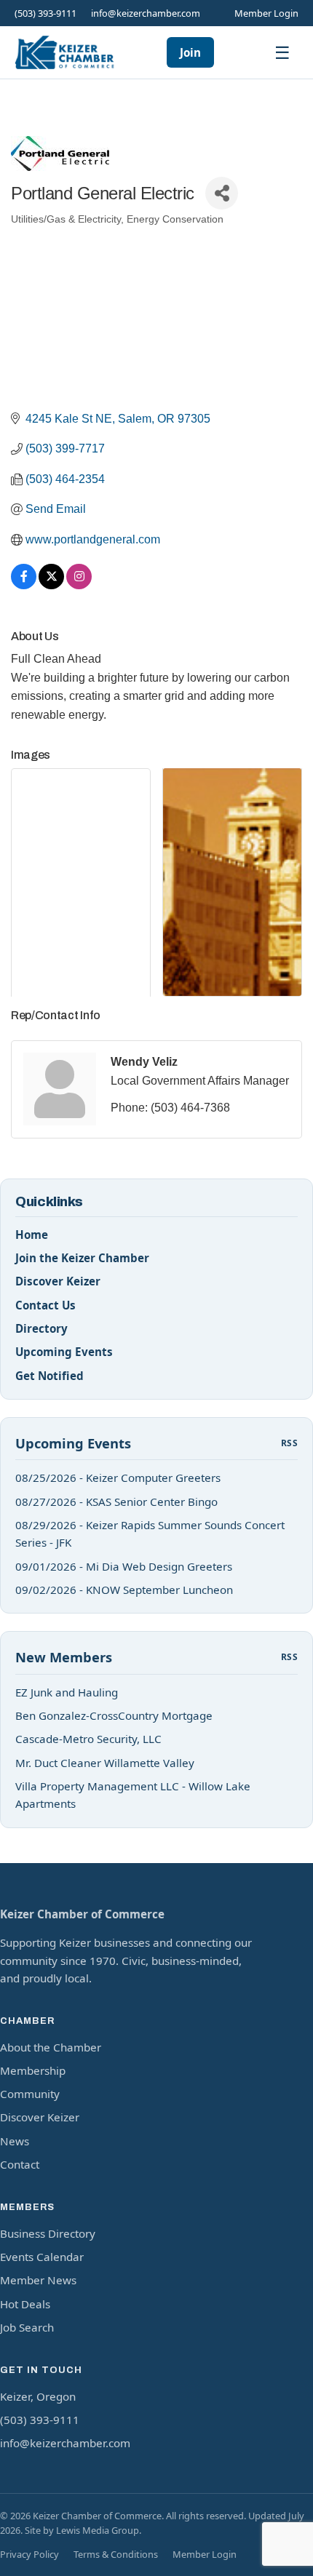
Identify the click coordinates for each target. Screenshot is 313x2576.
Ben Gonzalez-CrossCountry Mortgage (114, 1715)
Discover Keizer (58, 1281)
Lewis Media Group (98, 2530)
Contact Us (45, 1305)
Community (30, 2094)
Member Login (266, 13)
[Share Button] (222, 193)
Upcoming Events (64, 1352)
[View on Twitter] (51, 585)
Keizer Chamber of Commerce (82, 1914)
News (15, 2141)
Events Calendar (42, 2257)
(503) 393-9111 (45, 13)
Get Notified (49, 1376)
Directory (41, 1328)
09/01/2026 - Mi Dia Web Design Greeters (124, 1566)
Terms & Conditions (116, 2554)
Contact (20, 2164)
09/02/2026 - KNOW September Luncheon (124, 1590)
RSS (289, 1443)
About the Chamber (51, 2047)
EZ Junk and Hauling (67, 1692)
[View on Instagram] (79, 585)
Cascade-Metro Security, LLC (88, 1739)
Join (190, 52)
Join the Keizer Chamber (82, 1258)
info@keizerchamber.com (146, 13)
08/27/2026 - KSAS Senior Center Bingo (116, 1502)
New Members (64, 1657)
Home (32, 1235)
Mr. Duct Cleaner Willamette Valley (105, 1763)
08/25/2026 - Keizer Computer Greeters (118, 1478)
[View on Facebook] (24, 585)
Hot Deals (25, 2304)
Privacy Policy (29, 2554)
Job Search (27, 2327)
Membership (33, 2070)
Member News (38, 2280)
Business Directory (48, 2233)
